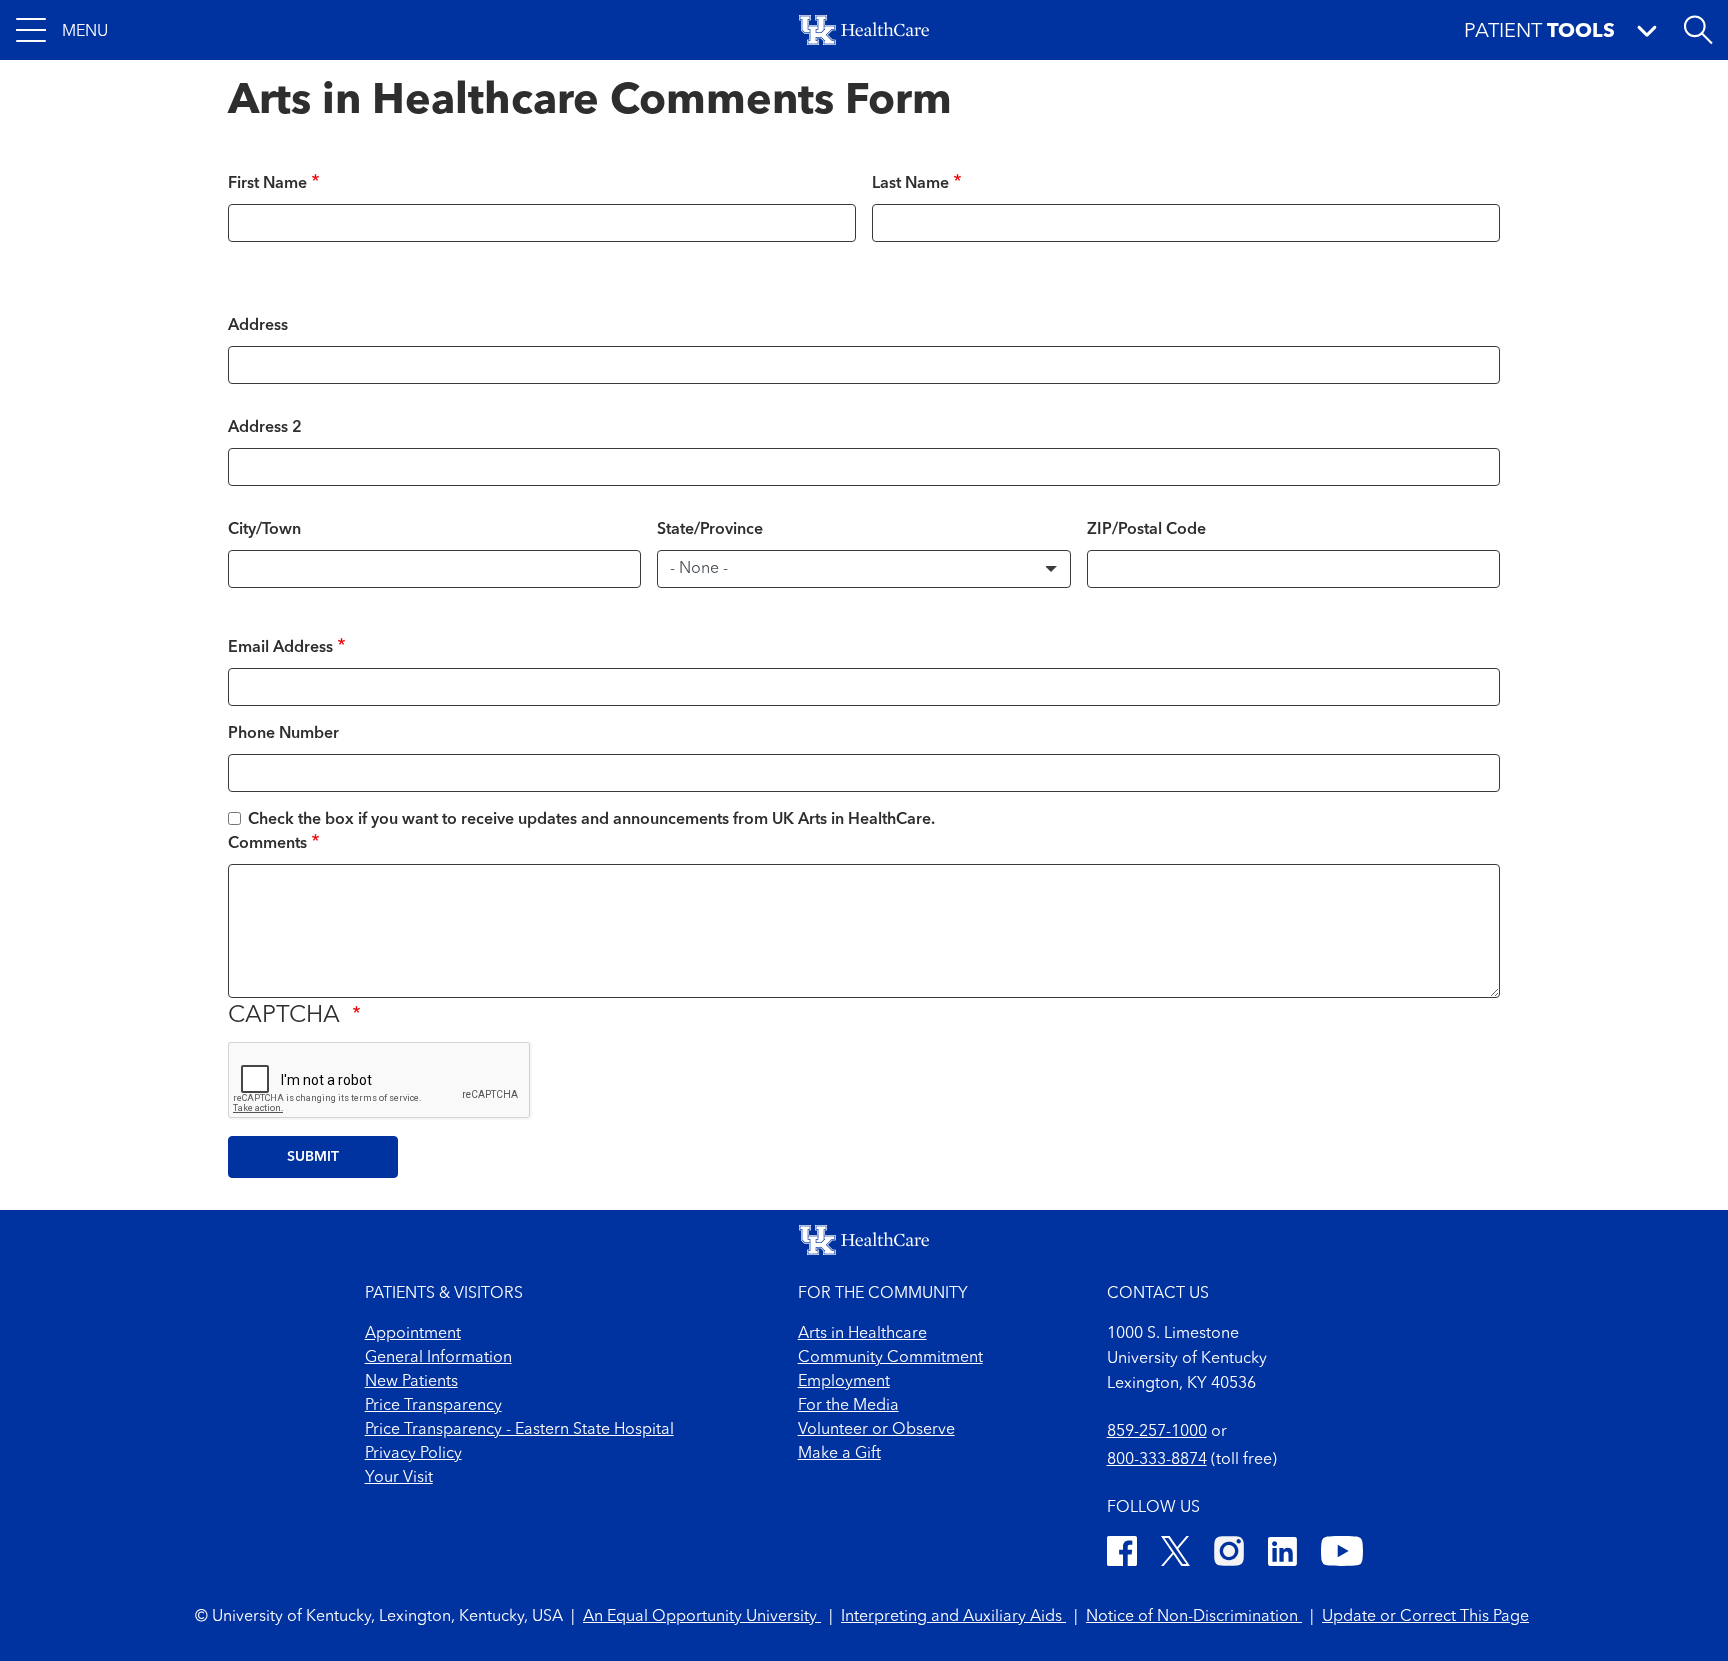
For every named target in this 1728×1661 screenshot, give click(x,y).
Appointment (413, 1334)
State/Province (710, 530)
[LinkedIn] (1282, 1554)
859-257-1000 (1157, 1432)
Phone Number (283, 734)
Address (258, 326)
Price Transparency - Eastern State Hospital (519, 1430)
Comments (267, 844)
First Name (267, 184)
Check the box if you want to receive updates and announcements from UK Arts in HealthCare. (591, 820)
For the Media (848, 1406)
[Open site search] (1698, 30)
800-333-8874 (1157, 1460)
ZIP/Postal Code (1146, 530)
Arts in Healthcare (862, 1334)
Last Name (910, 184)
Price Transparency (433, 1406)
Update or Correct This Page (1425, 1617)
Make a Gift (839, 1454)
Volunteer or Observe (876, 1430)
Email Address (280, 648)
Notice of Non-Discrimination (1194, 1617)
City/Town (264, 530)
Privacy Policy (413, 1454)
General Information (438, 1358)
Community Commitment (890, 1358)
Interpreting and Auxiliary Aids (953, 1617)
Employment (844, 1382)
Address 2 (265, 428)
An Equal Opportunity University (702, 1617)
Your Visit (399, 1478)
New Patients (411, 1382)
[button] (62, 30)
